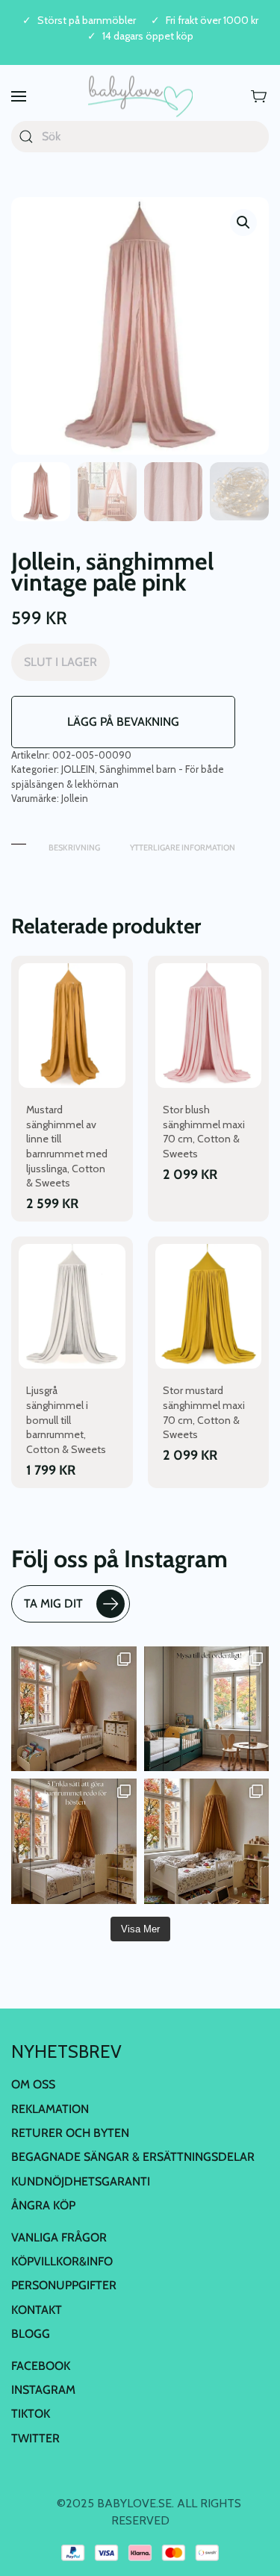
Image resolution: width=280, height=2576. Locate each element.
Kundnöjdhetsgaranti (81, 2181)
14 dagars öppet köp (148, 36)
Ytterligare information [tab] (183, 847)
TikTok (31, 2414)
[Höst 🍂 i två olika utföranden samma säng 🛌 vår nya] (74, 1709)
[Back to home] (140, 97)
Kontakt (37, 2310)
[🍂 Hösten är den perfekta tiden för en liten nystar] (207, 1841)
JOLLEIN (78, 769)
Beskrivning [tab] (74, 847)
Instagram (43, 2390)
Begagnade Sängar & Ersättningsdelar (133, 2157)
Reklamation (50, 2109)
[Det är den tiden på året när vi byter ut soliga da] (207, 1709)
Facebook (41, 2366)
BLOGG (31, 2334)
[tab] (19, 840)
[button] (19, 97)
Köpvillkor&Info (62, 2261)
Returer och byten (70, 2133)
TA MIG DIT (53, 1603)
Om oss (33, 2084)
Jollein (75, 798)
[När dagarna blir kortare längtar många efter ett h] (74, 1841)
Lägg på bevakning (123, 722)
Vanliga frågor (59, 2237)
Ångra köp (43, 2205)
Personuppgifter (64, 2285)
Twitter (35, 2438)
